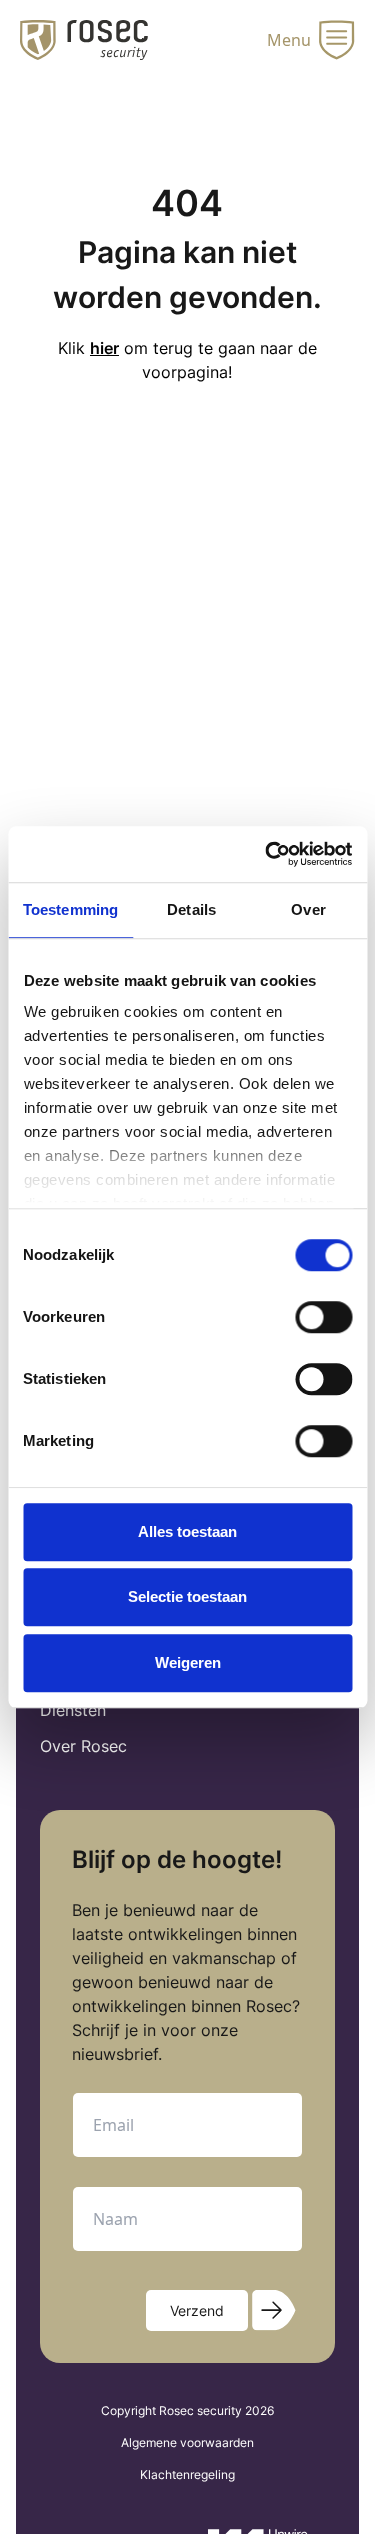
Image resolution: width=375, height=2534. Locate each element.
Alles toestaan (187, 1531)
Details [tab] (191, 909)
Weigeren (188, 1662)
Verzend (197, 2310)
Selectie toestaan (187, 1596)
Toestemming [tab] (70, 909)
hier (104, 348)
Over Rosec (83, 1746)
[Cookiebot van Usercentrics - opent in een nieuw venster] (267, 854)
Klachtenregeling (187, 2474)
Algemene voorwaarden (187, 2442)
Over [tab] (308, 909)
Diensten (73, 1710)
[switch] (323, 1317)
